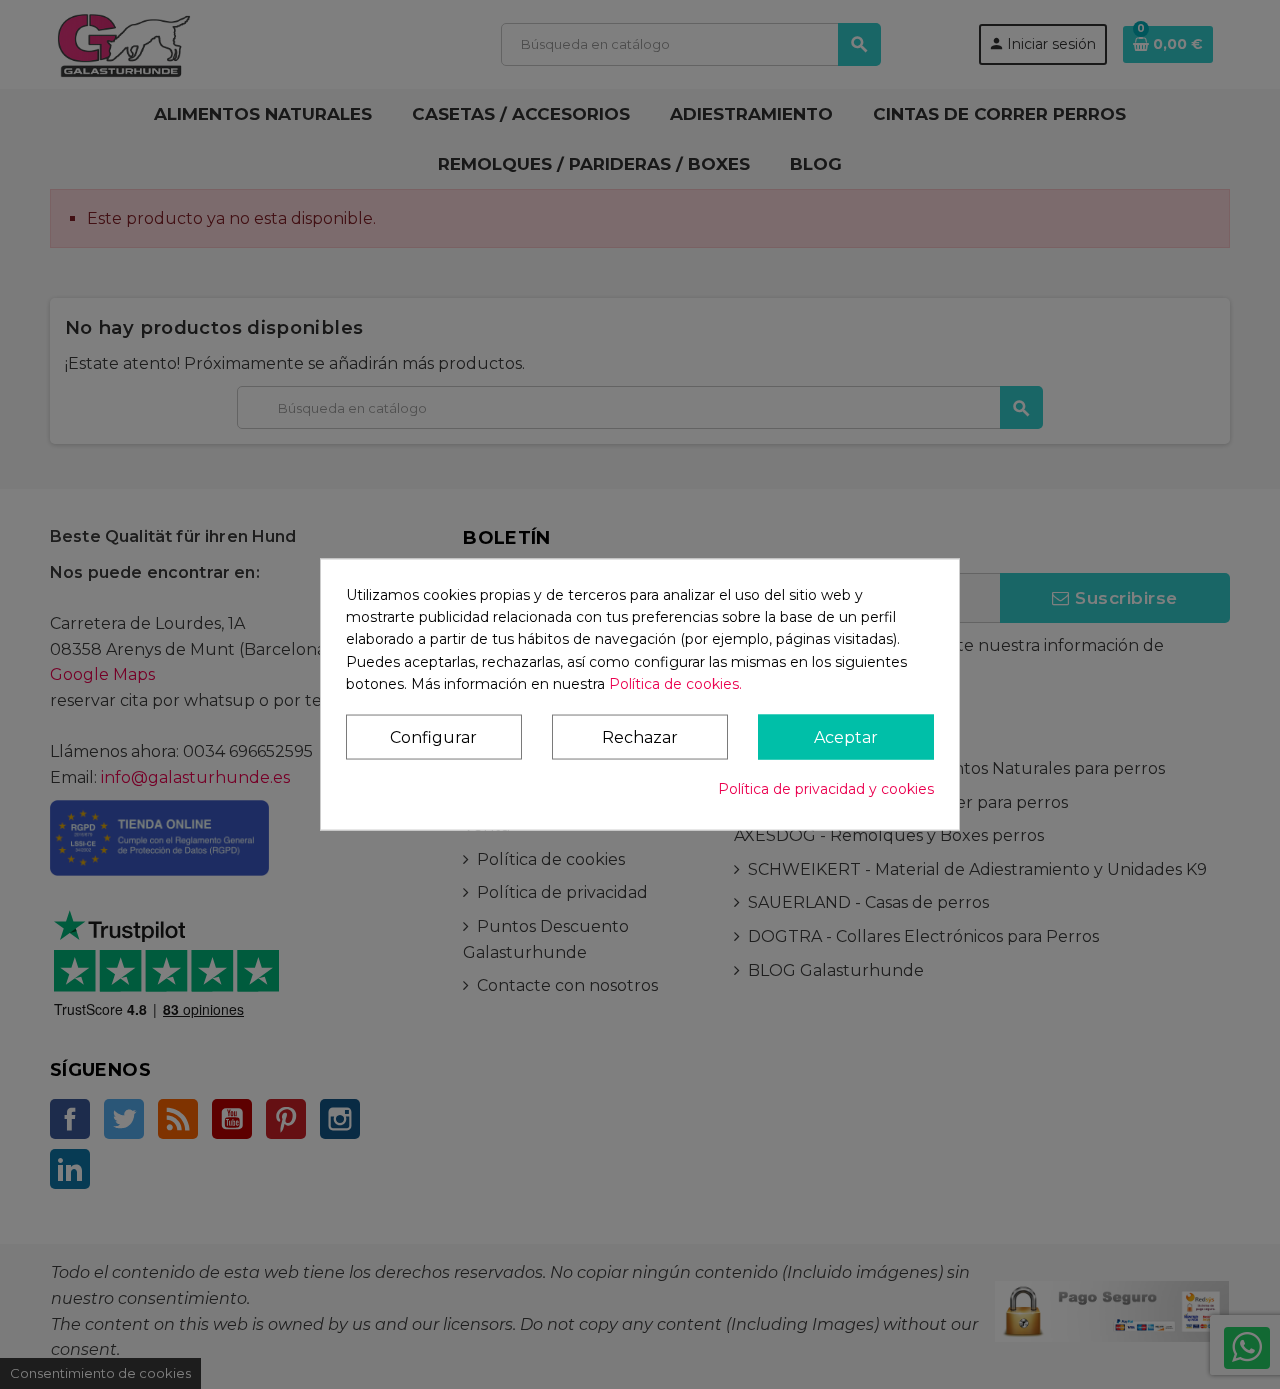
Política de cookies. (675, 684)
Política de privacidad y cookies (826, 789)
